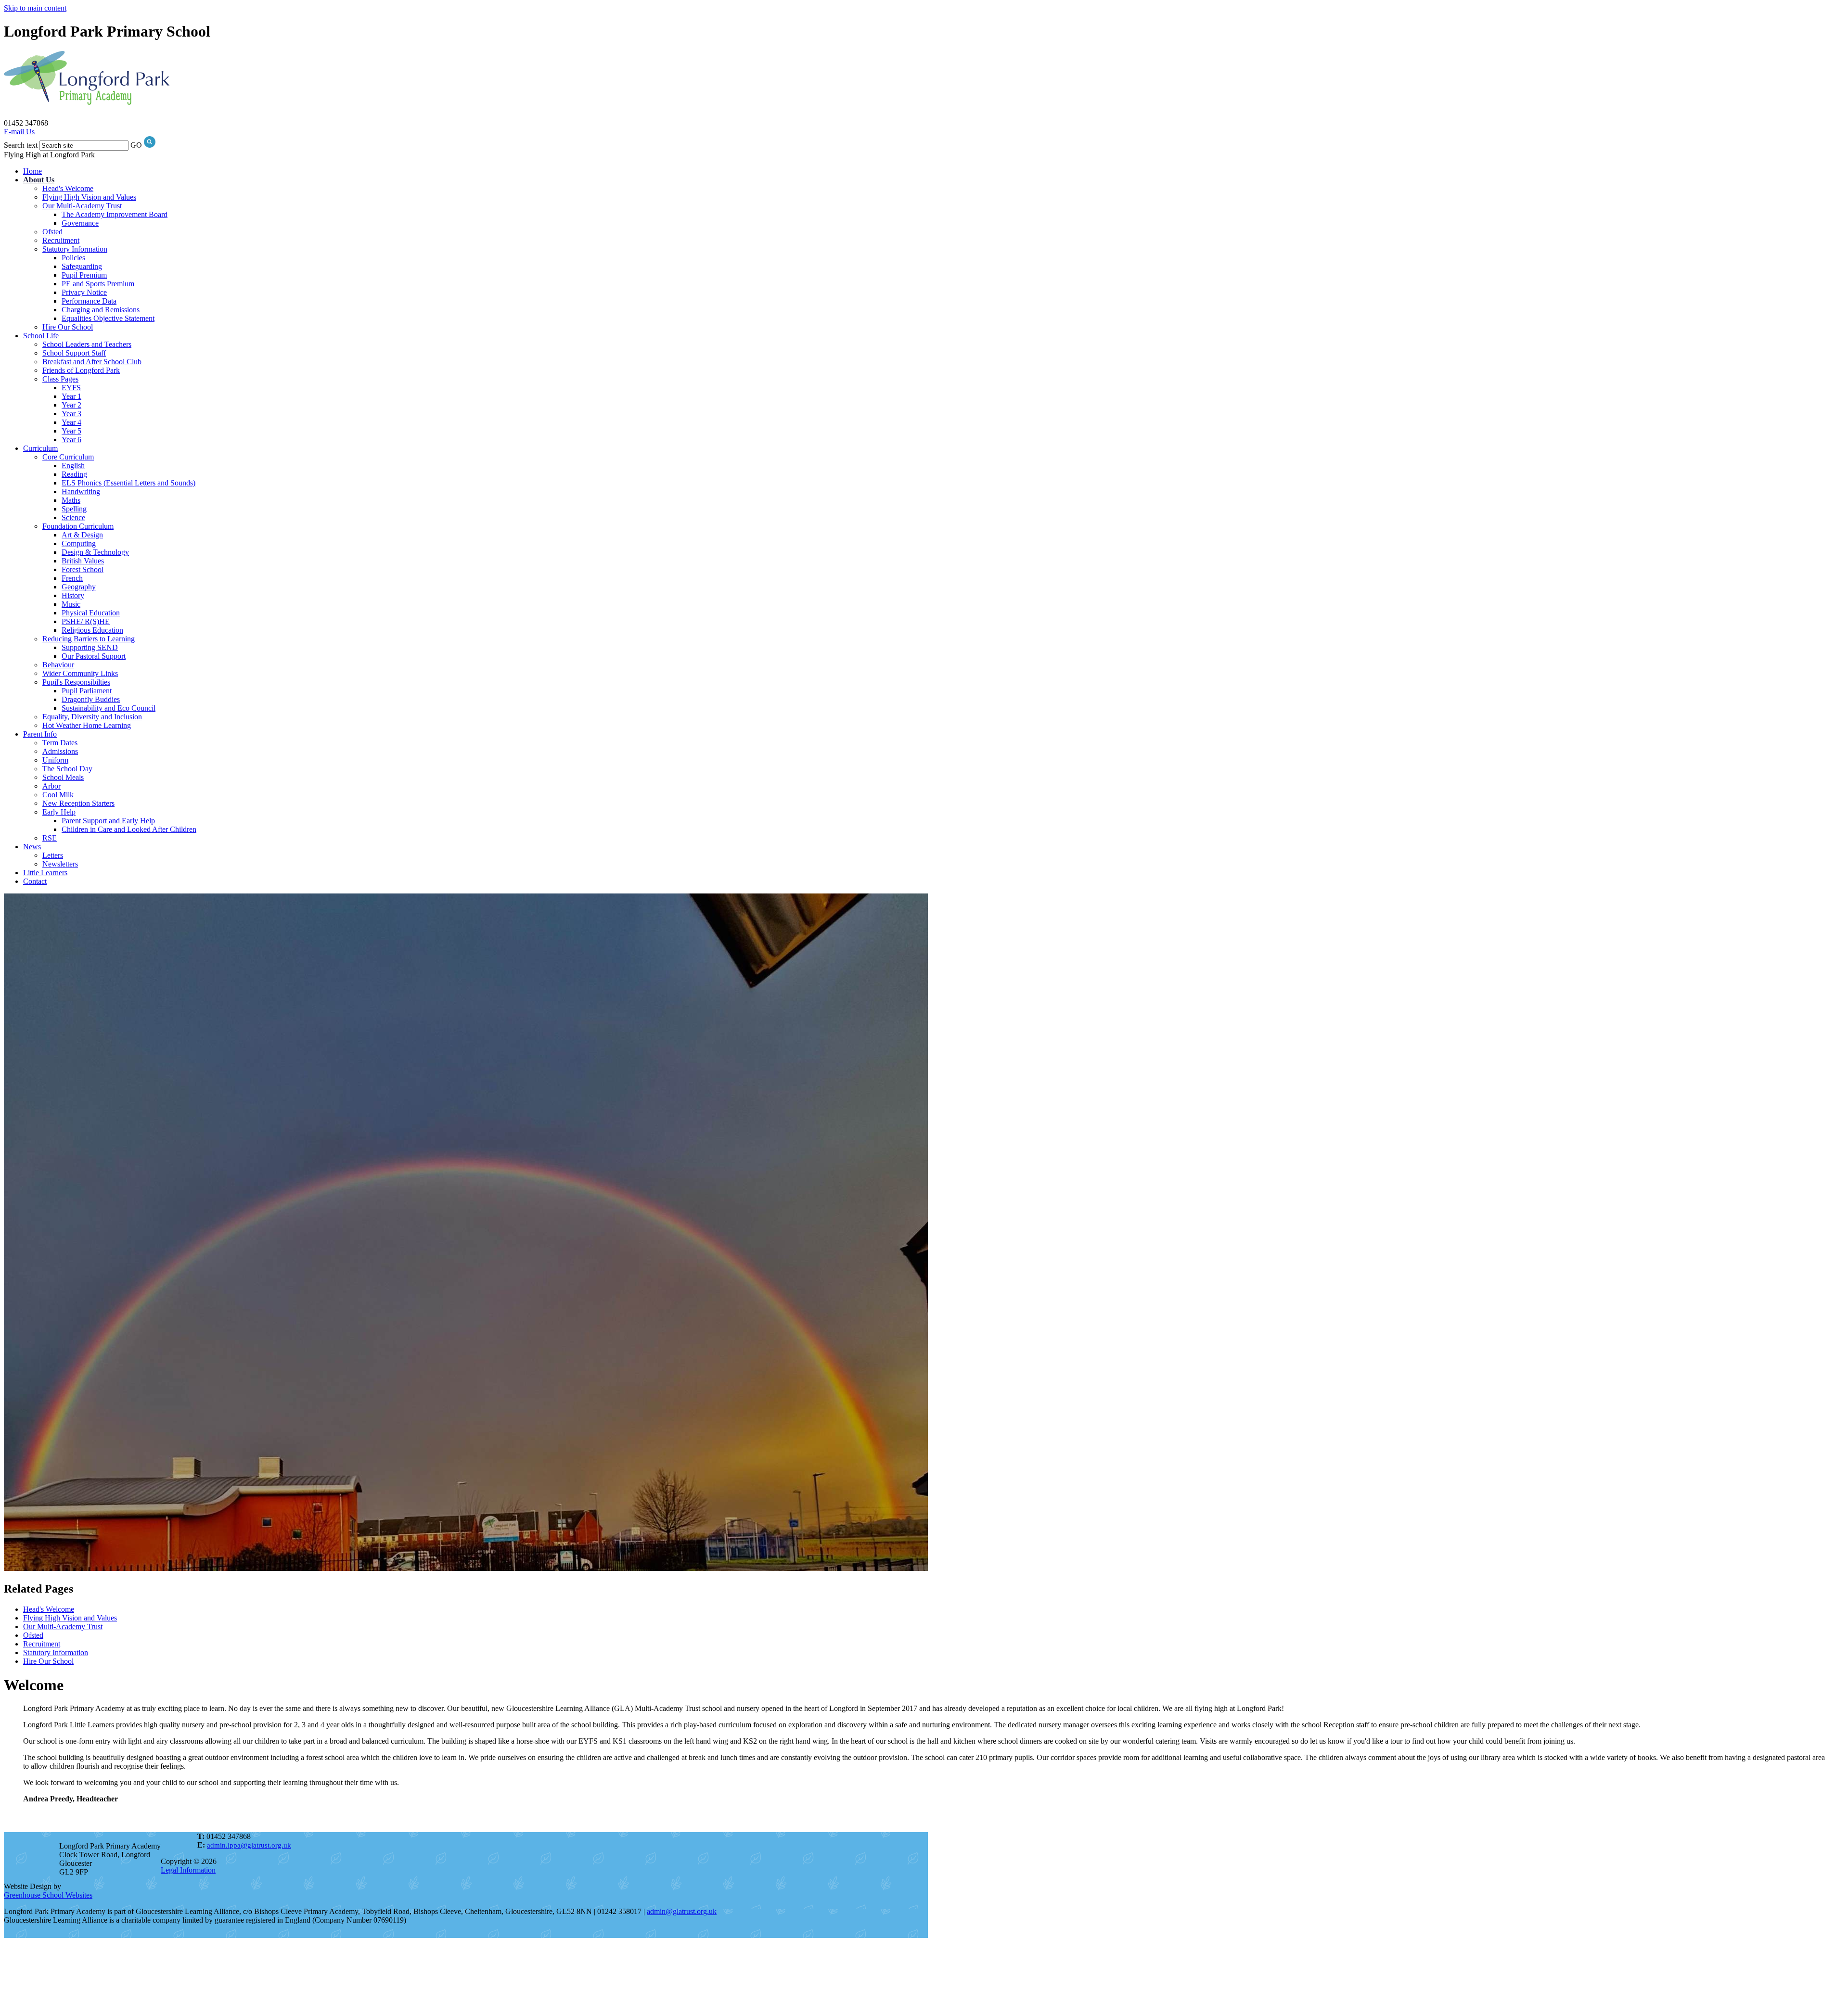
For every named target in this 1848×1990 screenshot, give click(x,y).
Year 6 (71, 440)
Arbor (51, 786)
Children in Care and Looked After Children (129, 829)
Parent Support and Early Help (108, 821)
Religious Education (92, 630)
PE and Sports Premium (98, 284)
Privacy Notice (84, 292)
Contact (35, 881)
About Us (39, 180)
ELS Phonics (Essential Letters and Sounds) (128, 483)
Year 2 (71, 405)
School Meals (63, 777)
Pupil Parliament (87, 691)
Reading (74, 474)
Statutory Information (75, 249)
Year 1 (71, 396)
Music (71, 604)
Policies (73, 258)
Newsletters (60, 864)
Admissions (60, 751)
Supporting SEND (90, 647)
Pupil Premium (84, 275)
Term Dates (60, 743)
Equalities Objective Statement (108, 318)
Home (32, 171)
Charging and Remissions (101, 310)
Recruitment (61, 240)
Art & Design (82, 535)
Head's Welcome (68, 188)
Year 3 (71, 414)
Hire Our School (68, 327)
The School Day (67, 769)
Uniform (55, 760)
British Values (83, 561)
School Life (41, 336)
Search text (21, 145)
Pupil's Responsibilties (76, 682)
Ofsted (52, 232)
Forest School (83, 569)
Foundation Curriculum (78, 526)
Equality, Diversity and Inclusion (92, 717)
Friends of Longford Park (81, 370)
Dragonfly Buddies (91, 699)
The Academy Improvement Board (115, 214)
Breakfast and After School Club (92, 362)
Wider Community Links (80, 673)
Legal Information (188, 1870)
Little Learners (45, 873)
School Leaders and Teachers (87, 344)
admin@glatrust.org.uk (682, 1911)
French (72, 578)
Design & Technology (95, 552)
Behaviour (58, 665)
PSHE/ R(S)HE (86, 621)
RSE (50, 838)
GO (136, 145)
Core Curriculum (68, 457)
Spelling (74, 509)
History (73, 595)
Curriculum (40, 448)
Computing (79, 543)
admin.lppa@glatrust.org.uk (249, 1845)
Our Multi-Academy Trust (82, 206)
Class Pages (60, 379)
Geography (79, 587)
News (32, 847)
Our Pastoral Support (94, 656)
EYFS (71, 388)
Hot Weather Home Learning (87, 725)
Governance (80, 223)
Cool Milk (58, 795)
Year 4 (71, 422)
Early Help (59, 812)
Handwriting (81, 491)
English (73, 466)
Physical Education (91, 613)
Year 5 (71, 431)
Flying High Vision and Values (89, 197)
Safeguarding (82, 266)
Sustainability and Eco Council (109, 708)
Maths (71, 500)
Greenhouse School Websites (48, 1895)
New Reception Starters (78, 803)
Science (73, 517)
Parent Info (40, 734)
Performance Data (89, 301)
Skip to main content (35, 8)
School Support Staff (74, 353)
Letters (53, 855)
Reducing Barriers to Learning (89, 639)
